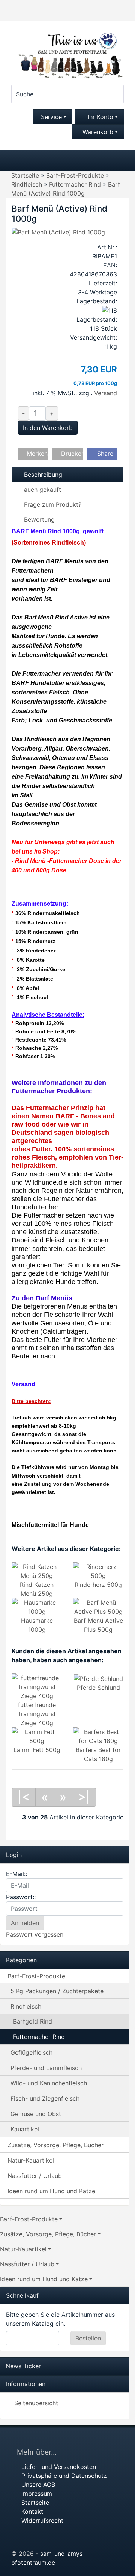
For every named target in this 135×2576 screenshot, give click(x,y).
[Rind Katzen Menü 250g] (37, 1571)
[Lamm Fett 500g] (37, 1736)
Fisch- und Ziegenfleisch (45, 2098)
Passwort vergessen (35, 1934)
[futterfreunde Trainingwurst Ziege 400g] (37, 1686)
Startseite (35, 2503)
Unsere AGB (38, 2485)
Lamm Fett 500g (37, 1750)
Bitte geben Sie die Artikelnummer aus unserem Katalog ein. (60, 2319)
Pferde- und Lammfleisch (46, 2068)
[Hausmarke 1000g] (37, 1607)
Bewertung (38, 519)
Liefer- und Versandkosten (59, 2467)
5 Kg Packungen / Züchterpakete (57, 1991)
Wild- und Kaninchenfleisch (49, 2083)
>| (84, 1797)
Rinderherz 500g (98, 1585)
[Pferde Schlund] (98, 1678)
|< (24, 1797)
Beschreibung (42, 475)
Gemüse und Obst (36, 2114)
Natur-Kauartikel (31, 2160)
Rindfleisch (26, 2006)
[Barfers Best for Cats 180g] (98, 1736)
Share (104, 454)
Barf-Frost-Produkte (36, 1976)
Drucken (71, 454)
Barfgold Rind (33, 2021)
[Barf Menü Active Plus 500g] (98, 1607)
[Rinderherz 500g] (98, 1571)
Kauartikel (25, 2129)
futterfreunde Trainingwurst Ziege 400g (37, 1714)
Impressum (37, 2494)
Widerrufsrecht (42, 2521)
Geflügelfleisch (31, 2052)
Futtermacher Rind (39, 2037)
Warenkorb (98, 132)
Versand (106, 393)
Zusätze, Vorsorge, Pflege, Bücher (55, 2145)
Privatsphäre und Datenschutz (64, 2476)
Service (50, 117)
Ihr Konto (100, 117)
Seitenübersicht (36, 2403)
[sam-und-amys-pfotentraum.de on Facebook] (115, 2440)
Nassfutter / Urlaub (35, 2176)
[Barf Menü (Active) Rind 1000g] (58, 231)
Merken (36, 454)
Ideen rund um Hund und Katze (51, 2191)
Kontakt (32, 2512)
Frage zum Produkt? (52, 504)
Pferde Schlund (98, 1688)
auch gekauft (42, 490)
